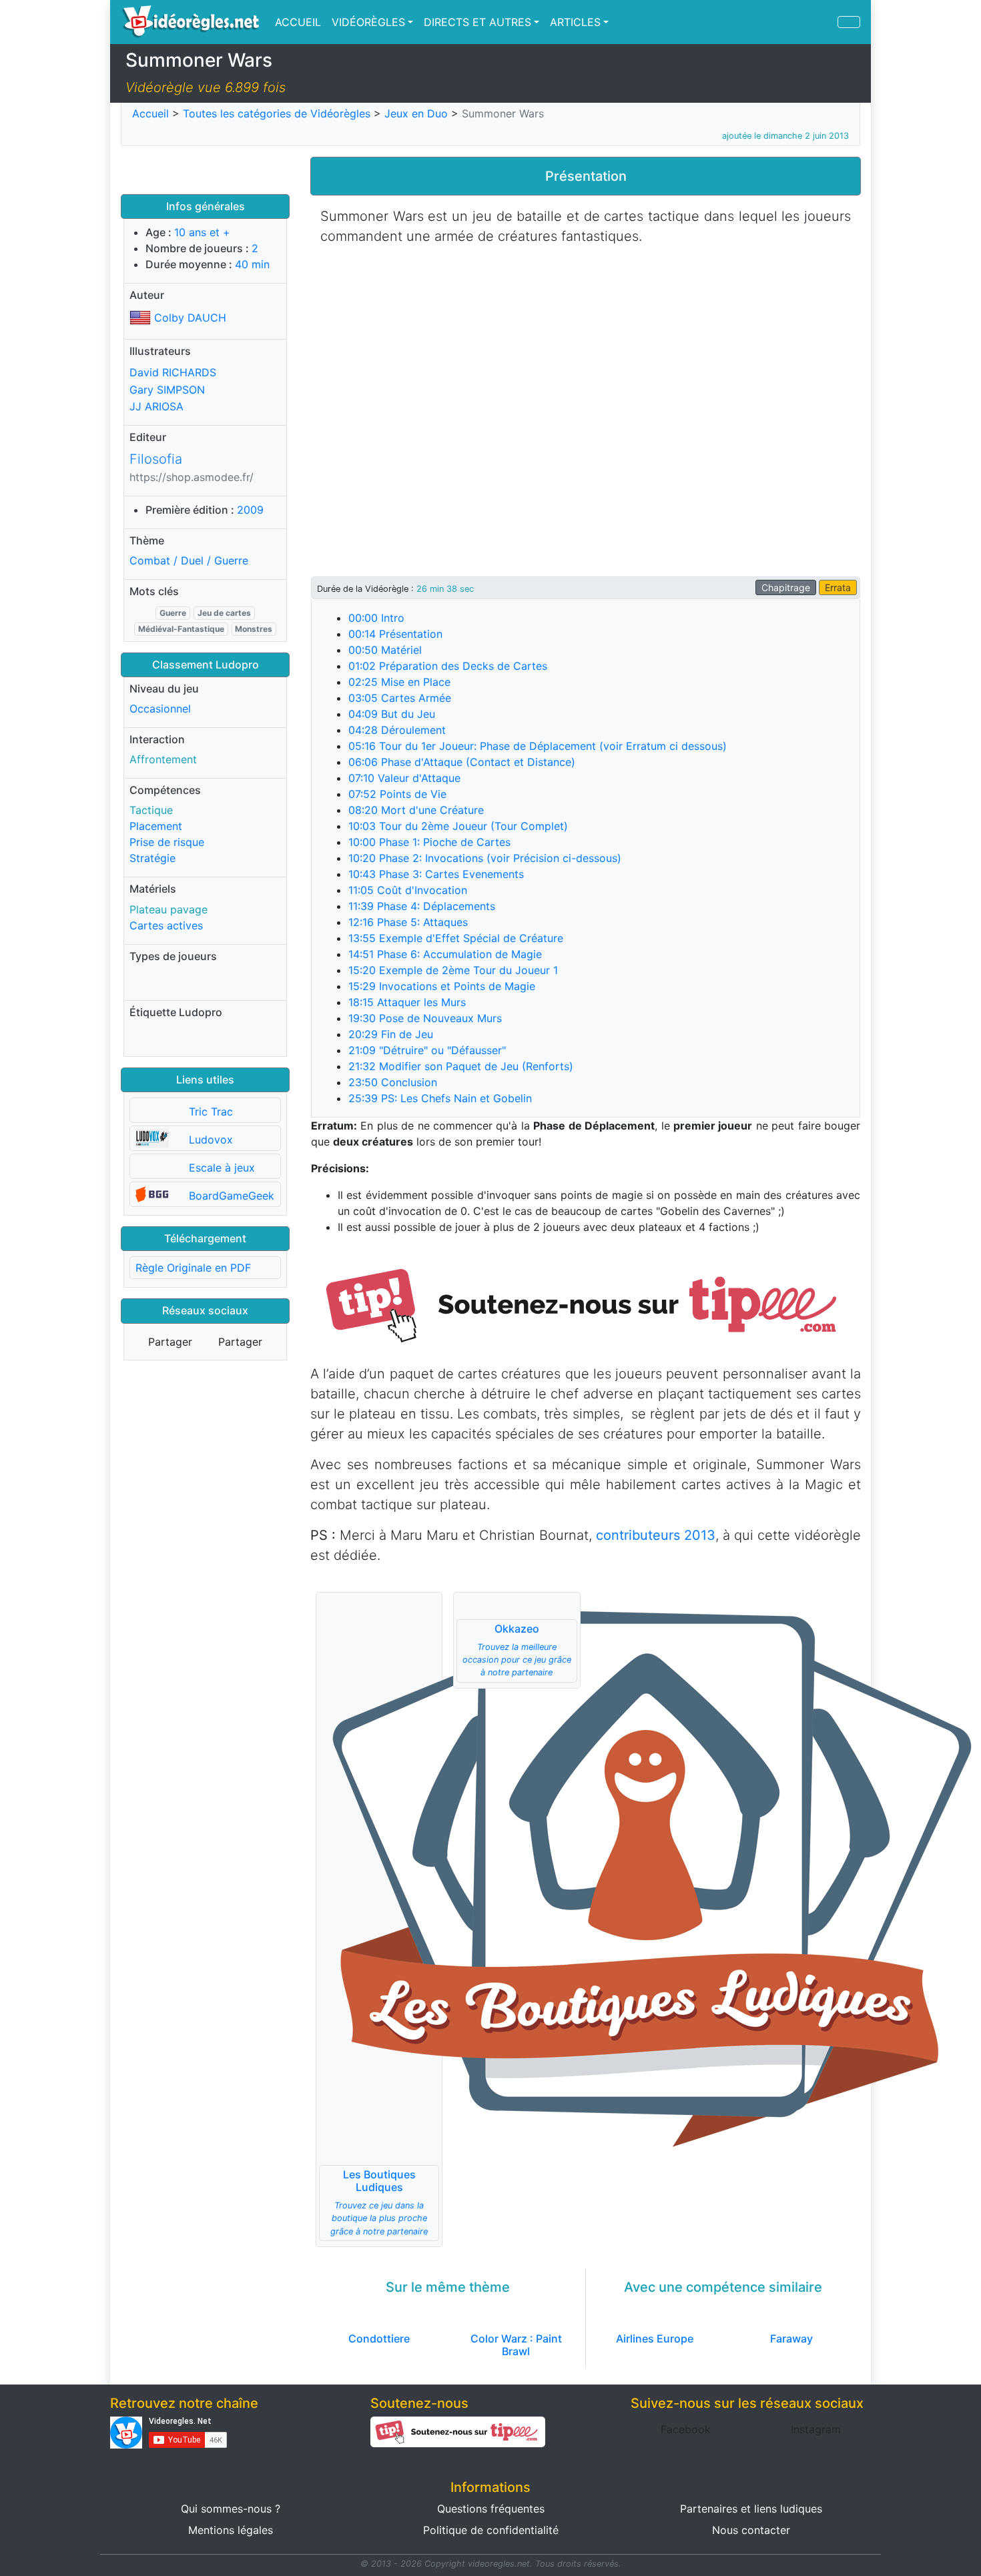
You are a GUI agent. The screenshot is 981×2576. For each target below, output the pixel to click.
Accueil (150, 113)
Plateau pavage (169, 909)
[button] (586, 1304)
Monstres (254, 629)
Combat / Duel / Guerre (189, 560)
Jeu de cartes (224, 613)
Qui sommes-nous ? (231, 2509)
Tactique (151, 810)
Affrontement (163, 759)
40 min (252, 264)
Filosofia (156, 459)
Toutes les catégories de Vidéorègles (277, 113)
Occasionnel (160, 709)
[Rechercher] (849, 22)
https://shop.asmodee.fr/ (192, 477)
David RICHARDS (173, 372)
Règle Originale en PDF (193, 1268)
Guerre (173, 613)
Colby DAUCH (190, 318)
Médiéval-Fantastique (181, 629)
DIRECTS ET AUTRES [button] (477, 22)
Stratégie (152, 858)
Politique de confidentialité (491, 2530)
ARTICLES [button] (575, 22)
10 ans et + (202, 232)
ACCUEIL (298, 22)
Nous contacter (751, 2530)
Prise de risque (167, 842)
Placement (156, 826)
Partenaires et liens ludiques (751, 2509)
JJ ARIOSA (156, 406)
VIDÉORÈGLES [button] (368, 22)
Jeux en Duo (416, 113)
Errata (838, 587)
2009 (250, 510)
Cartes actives (166, 925)
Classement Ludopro (206, 665)
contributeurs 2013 (656, 1535)
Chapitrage (786, 587)
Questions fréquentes (491, 2509)
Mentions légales (231, 2530)
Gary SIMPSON (167, 389)
